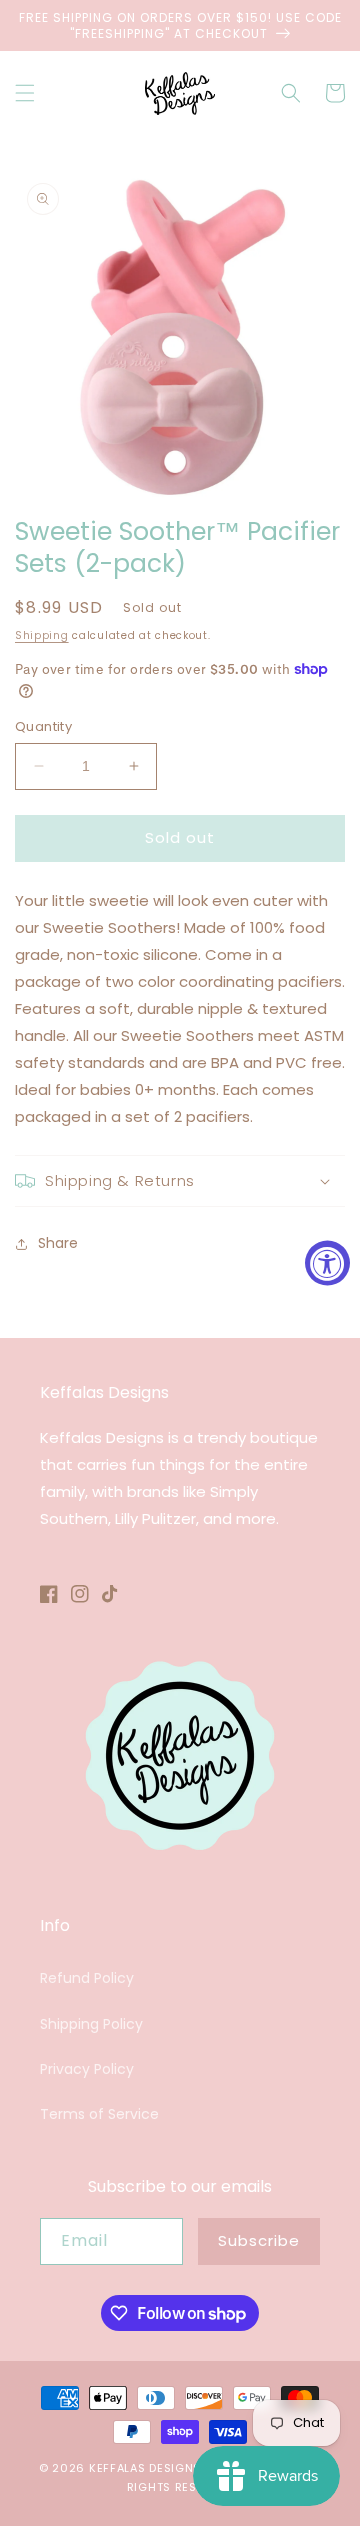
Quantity (43, 726)
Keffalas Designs (145, 2468)
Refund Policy (87, 1978)
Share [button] (58, 1243)
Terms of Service (99, 2114)
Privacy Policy (87, 2069)
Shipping (42, 635)
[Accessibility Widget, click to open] (327, 1263)
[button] (25, 93)
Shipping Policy (91, 2024)
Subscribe (259, 2240)
